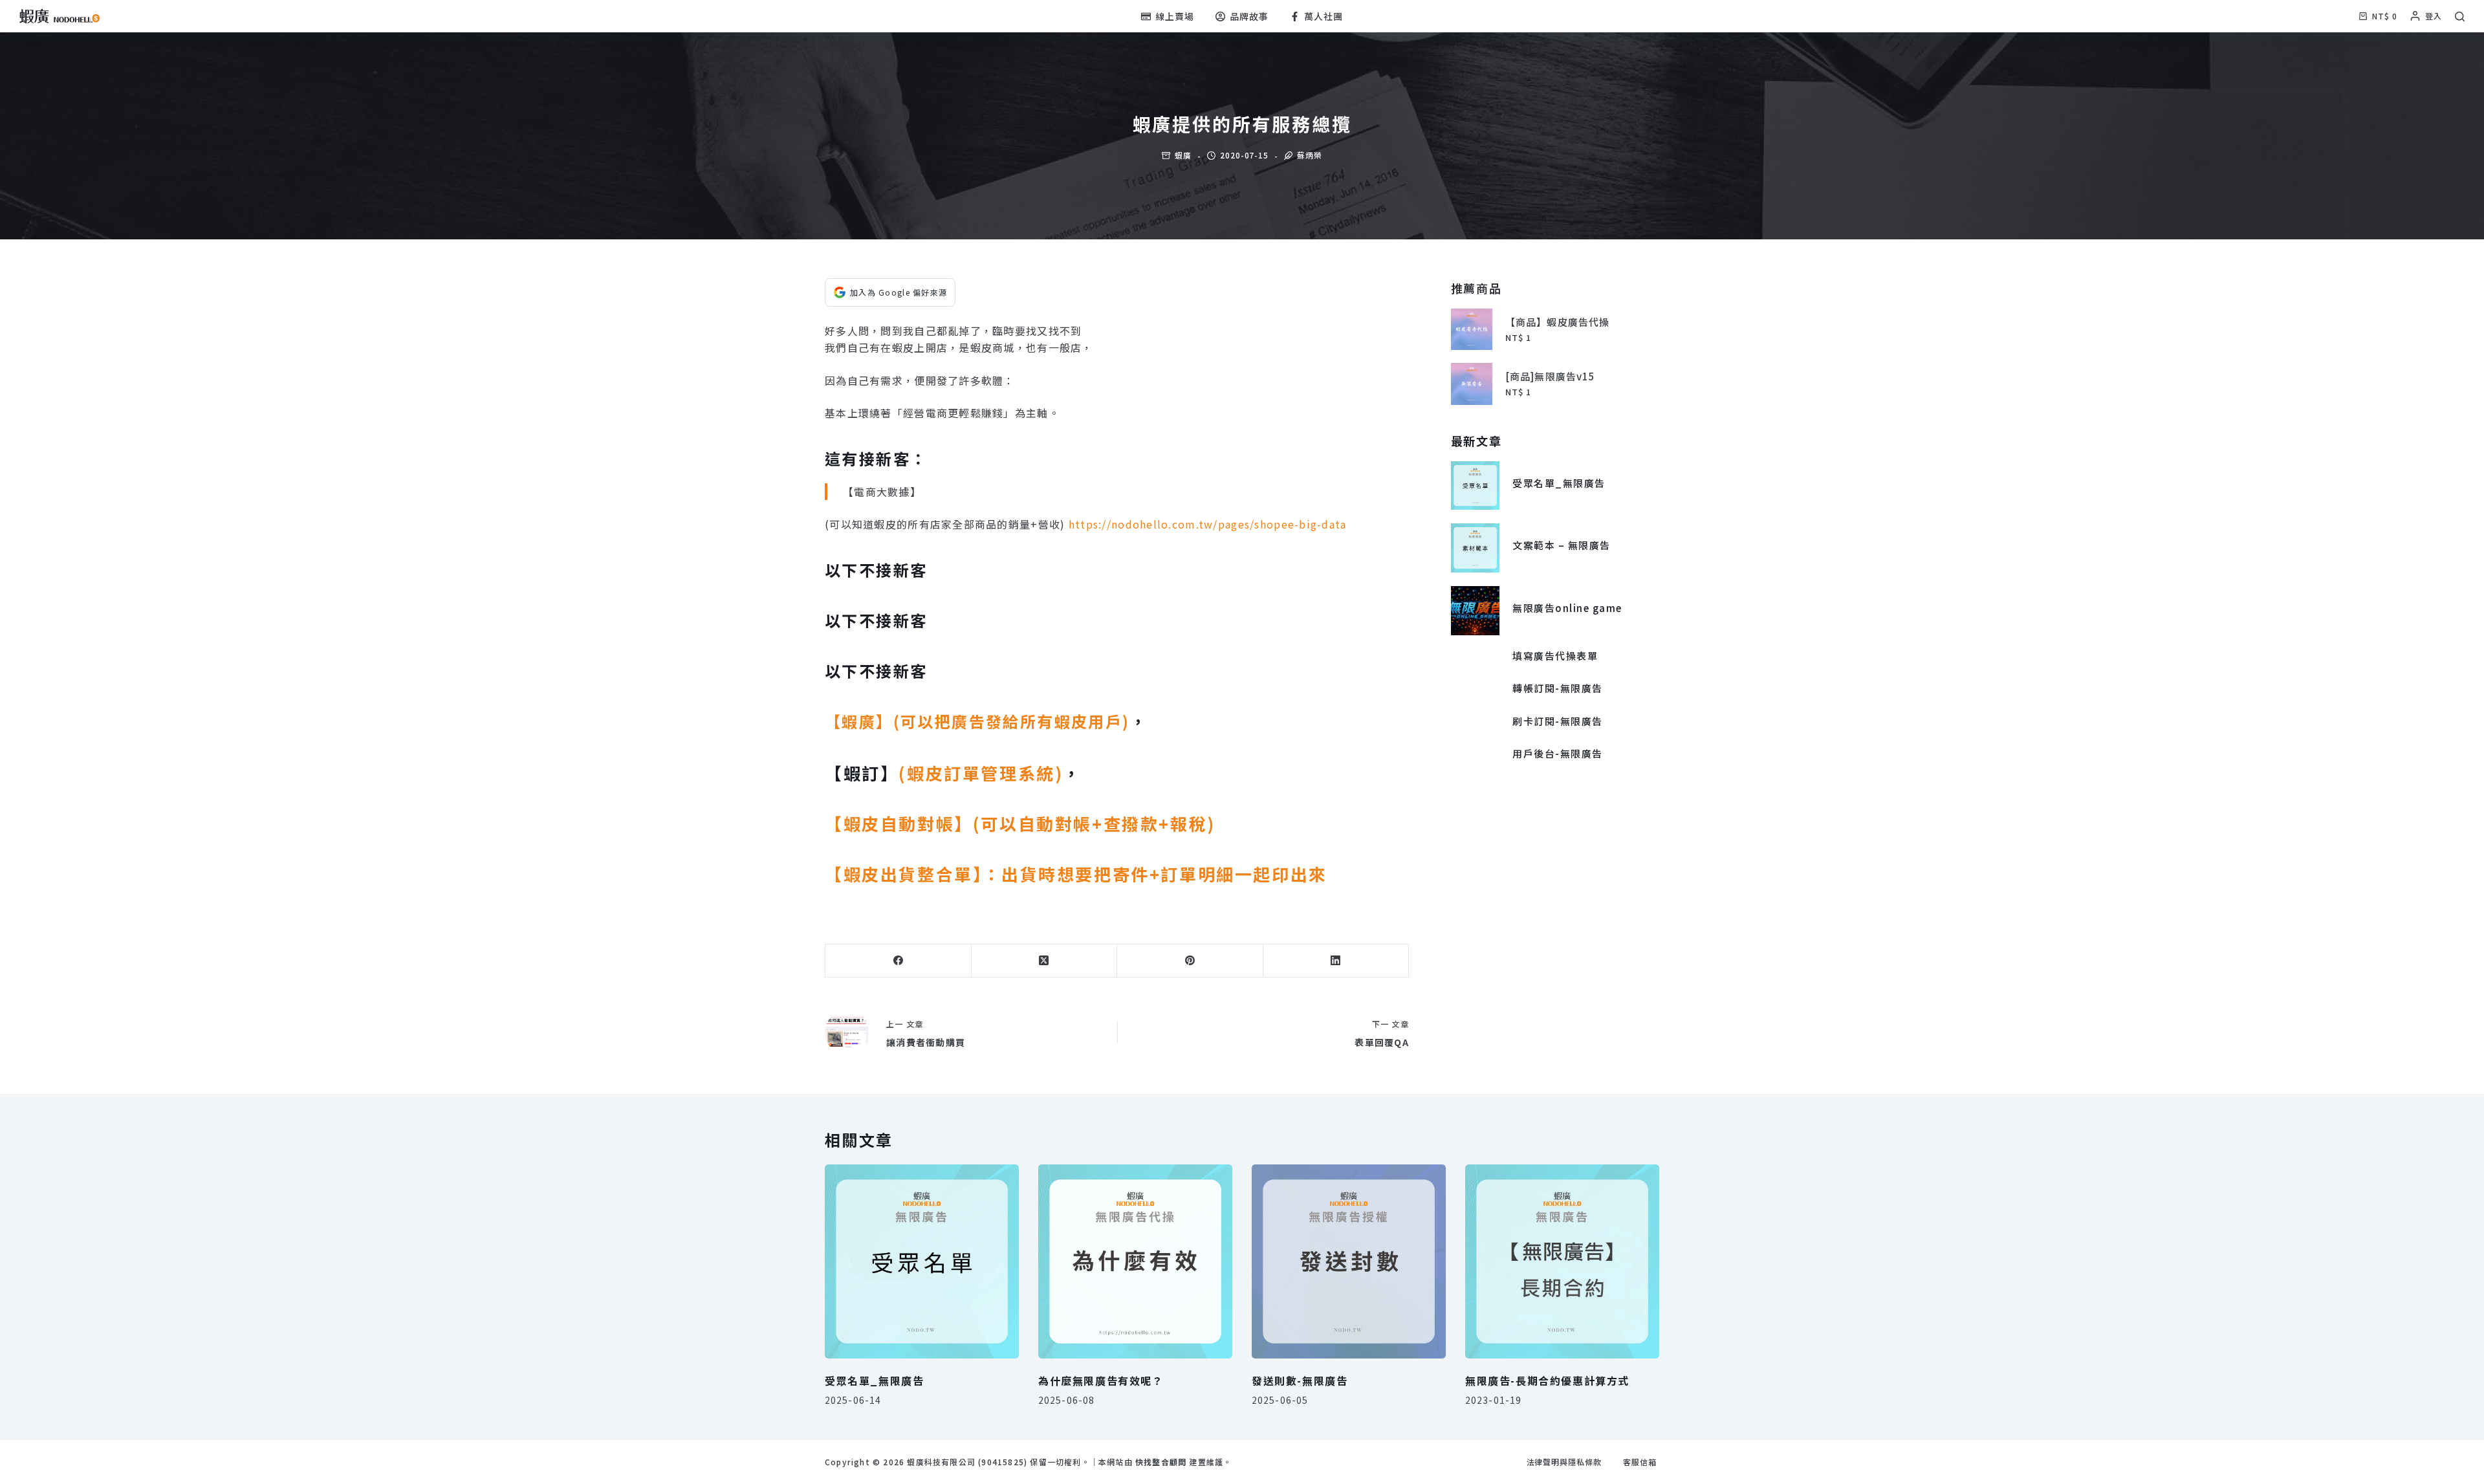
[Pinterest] (1190, 961)
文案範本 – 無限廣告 (1562, 545)
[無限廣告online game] (1476, 611)
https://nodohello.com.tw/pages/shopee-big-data (1208, 524)
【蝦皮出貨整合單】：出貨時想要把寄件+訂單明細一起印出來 (1079, 874)
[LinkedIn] (1336, 961)
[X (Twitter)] (1045, 961)
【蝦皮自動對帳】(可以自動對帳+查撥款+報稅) (1023, 823)
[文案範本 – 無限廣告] (1476, 548)
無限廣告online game (1567, 608)
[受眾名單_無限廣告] (1476, 486)
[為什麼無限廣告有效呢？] (1135, 1261)
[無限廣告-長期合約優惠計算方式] (1562, 1261)
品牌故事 (1249, 16)
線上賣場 (1175, 16)
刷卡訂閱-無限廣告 (1558, 721)
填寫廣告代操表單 (1555, 656)
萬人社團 (1324, 16)
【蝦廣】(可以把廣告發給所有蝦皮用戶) (977, 721)
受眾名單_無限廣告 (1559, 483)
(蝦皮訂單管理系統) (981, 773)
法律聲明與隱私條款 (1564, 1462)
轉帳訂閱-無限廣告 (1558, 688)
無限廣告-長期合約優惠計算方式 (1547, 1380)
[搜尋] (2460, 16)
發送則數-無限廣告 (1300, 1380)
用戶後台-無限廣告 (1558, 753)
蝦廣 (1183, 155)
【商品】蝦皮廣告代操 (1557, 322)
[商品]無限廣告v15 (1550, 376)
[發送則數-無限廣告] (1349, 1261)
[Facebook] (899, 961)
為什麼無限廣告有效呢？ (1101, 1380)
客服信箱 (1640, 1462)
